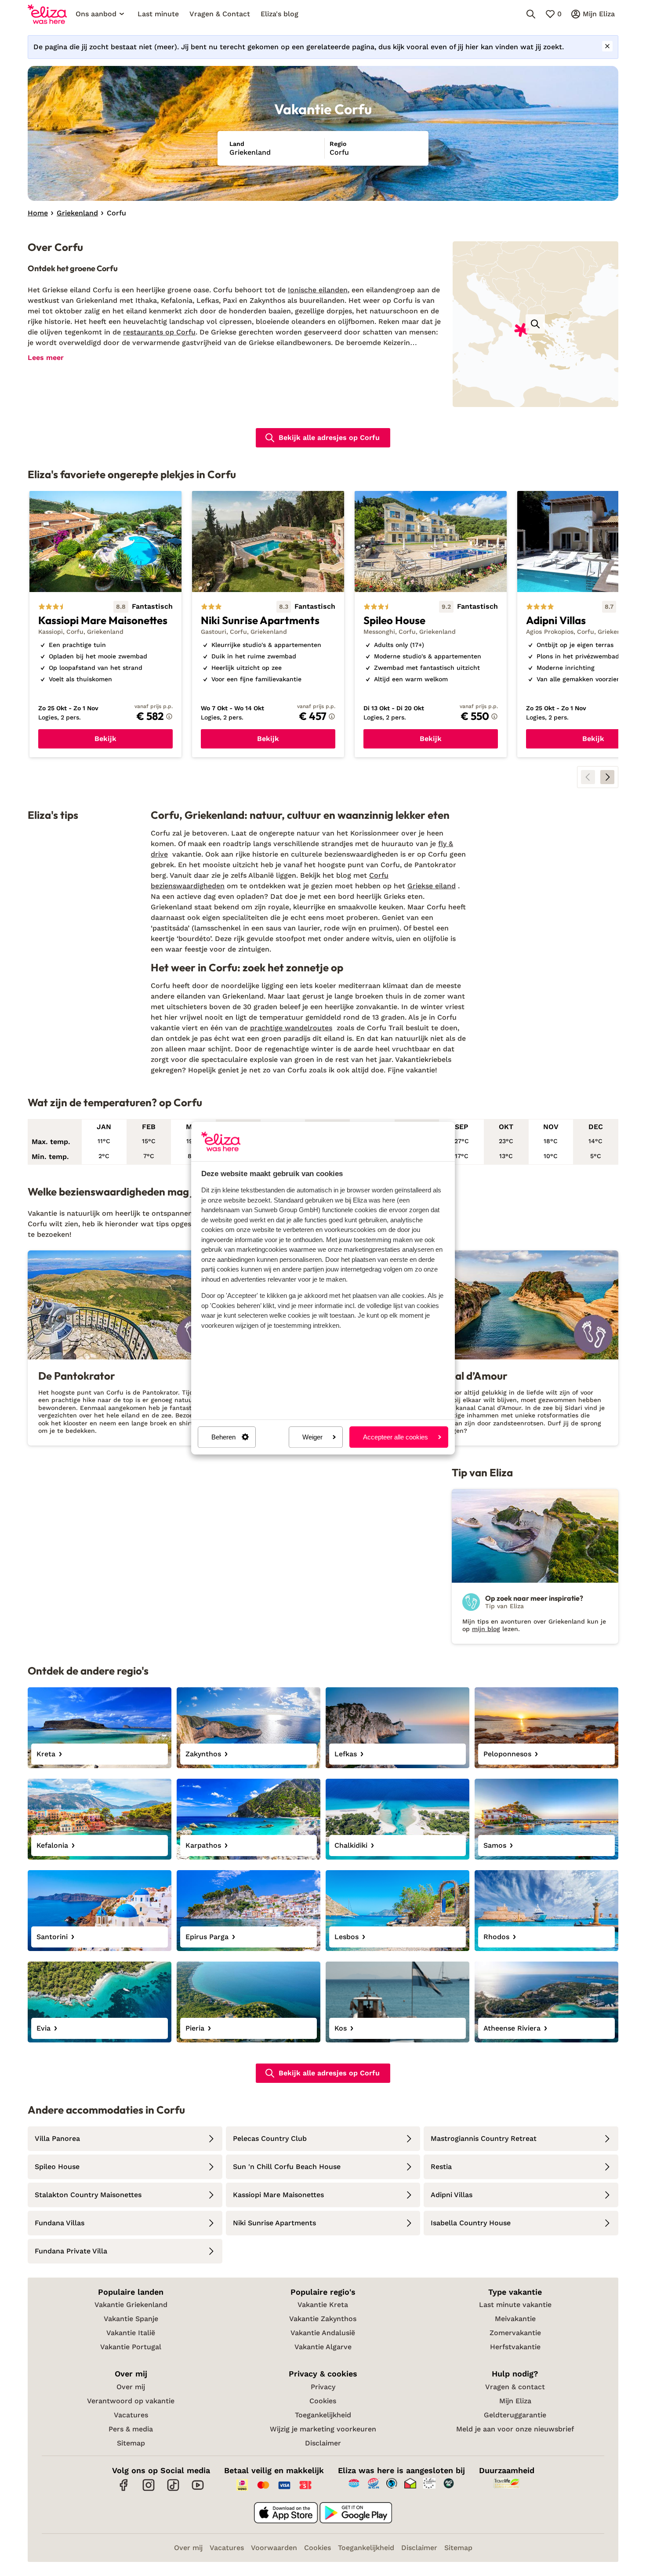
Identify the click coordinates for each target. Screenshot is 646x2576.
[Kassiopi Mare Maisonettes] (105, 624)
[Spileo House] (431, 624)
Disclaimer (323, 2443)
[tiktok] (173, 2490)
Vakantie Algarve (323, 2347)
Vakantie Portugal (131, 2347)
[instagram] (149, 2490)
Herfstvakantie (515, 2347)
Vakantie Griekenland (131, 2305)
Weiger (312, 1437)
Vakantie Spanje (131, 2319)
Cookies (323, 2401)
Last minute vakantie (515, 2305)
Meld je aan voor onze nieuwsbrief (515, 2429)
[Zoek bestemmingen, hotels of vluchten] (531, 14)
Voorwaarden (274, 2548)
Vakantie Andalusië (323, 2333)
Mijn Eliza (515, 2401)
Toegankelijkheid (323, 2415)
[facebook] (124, 2490)
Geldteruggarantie (515, 2415)
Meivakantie (515, 2319)
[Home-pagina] (47, 14)
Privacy (323, 2387)
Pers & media (131, 2429)
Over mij (131, 2387)
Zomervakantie (515, 2333)
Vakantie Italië (131, 2333)
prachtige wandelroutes (291, 1028)
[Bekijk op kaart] (535, 324)
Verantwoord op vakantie (131, 2401)
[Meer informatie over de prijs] (169, 716)
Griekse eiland (432, 886)
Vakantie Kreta (323, 2305)
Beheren (223, 1437)
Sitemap (131, 2443)
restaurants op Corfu (159, 332)
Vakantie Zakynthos (323, 2319)
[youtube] (198, 2490)
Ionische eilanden (318, 290)
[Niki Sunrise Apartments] (268, 624)
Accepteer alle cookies (396, 1437)
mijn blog (486, 1629)
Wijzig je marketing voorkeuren (323, 2429)
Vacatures (131, 2415)
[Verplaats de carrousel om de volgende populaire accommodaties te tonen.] (607, 777)
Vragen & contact (515, 2387)
